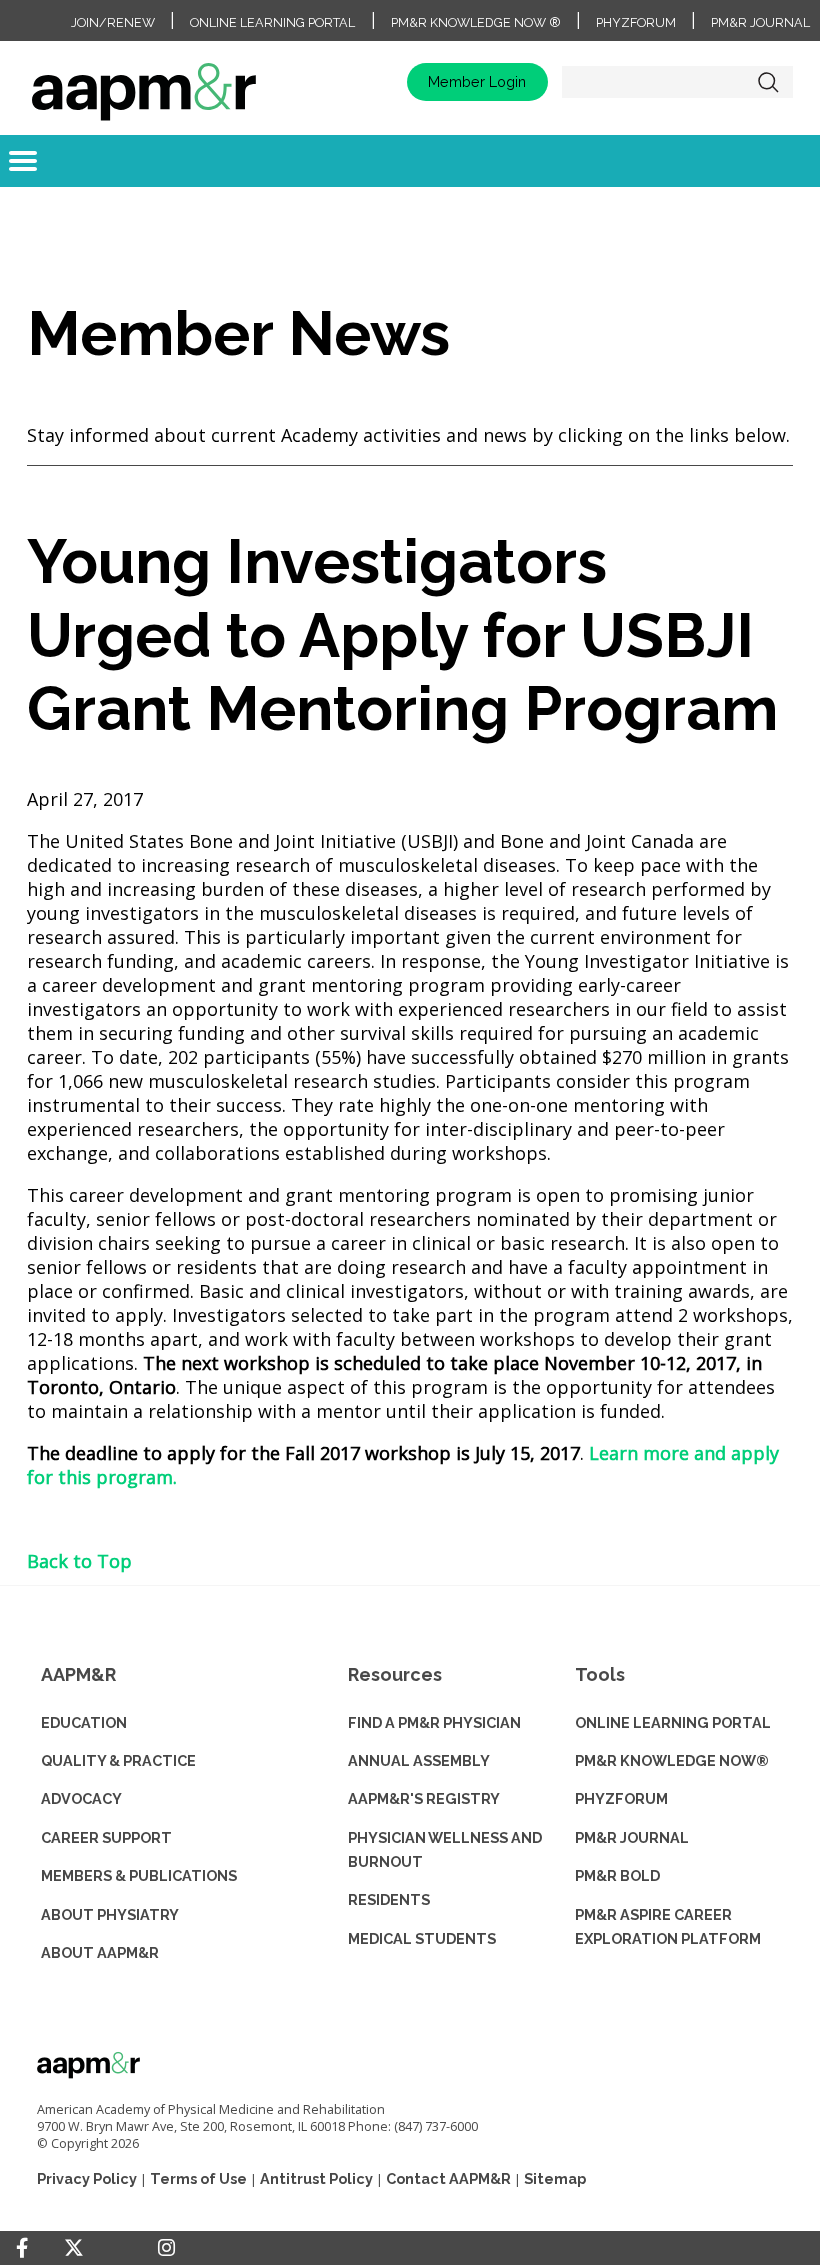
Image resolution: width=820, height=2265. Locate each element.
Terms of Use (198, 2178)
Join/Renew (113, 22)
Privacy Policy (87, 2178)
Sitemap (555, 2178)
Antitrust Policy (316, 2178)
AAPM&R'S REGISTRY (424, 1798)
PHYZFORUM (621, 1798)
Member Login (477, 81)
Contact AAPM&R (448, 2178)
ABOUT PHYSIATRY (110, 1914)
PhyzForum (636, 22)
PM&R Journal (760, 22)
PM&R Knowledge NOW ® (476, 22)
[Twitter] (74, 2248)
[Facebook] (22, 2248)
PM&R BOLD (617, 1875)
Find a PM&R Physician (434, 1722)
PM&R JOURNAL (632, 1837)
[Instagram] (166, 2248)
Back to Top (79, 1561)
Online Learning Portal (272, 22)
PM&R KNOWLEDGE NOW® (672, 1760)
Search (768, 82)
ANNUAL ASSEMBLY (419, 1760)
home (144, 82)
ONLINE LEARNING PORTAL (673, 1722)
